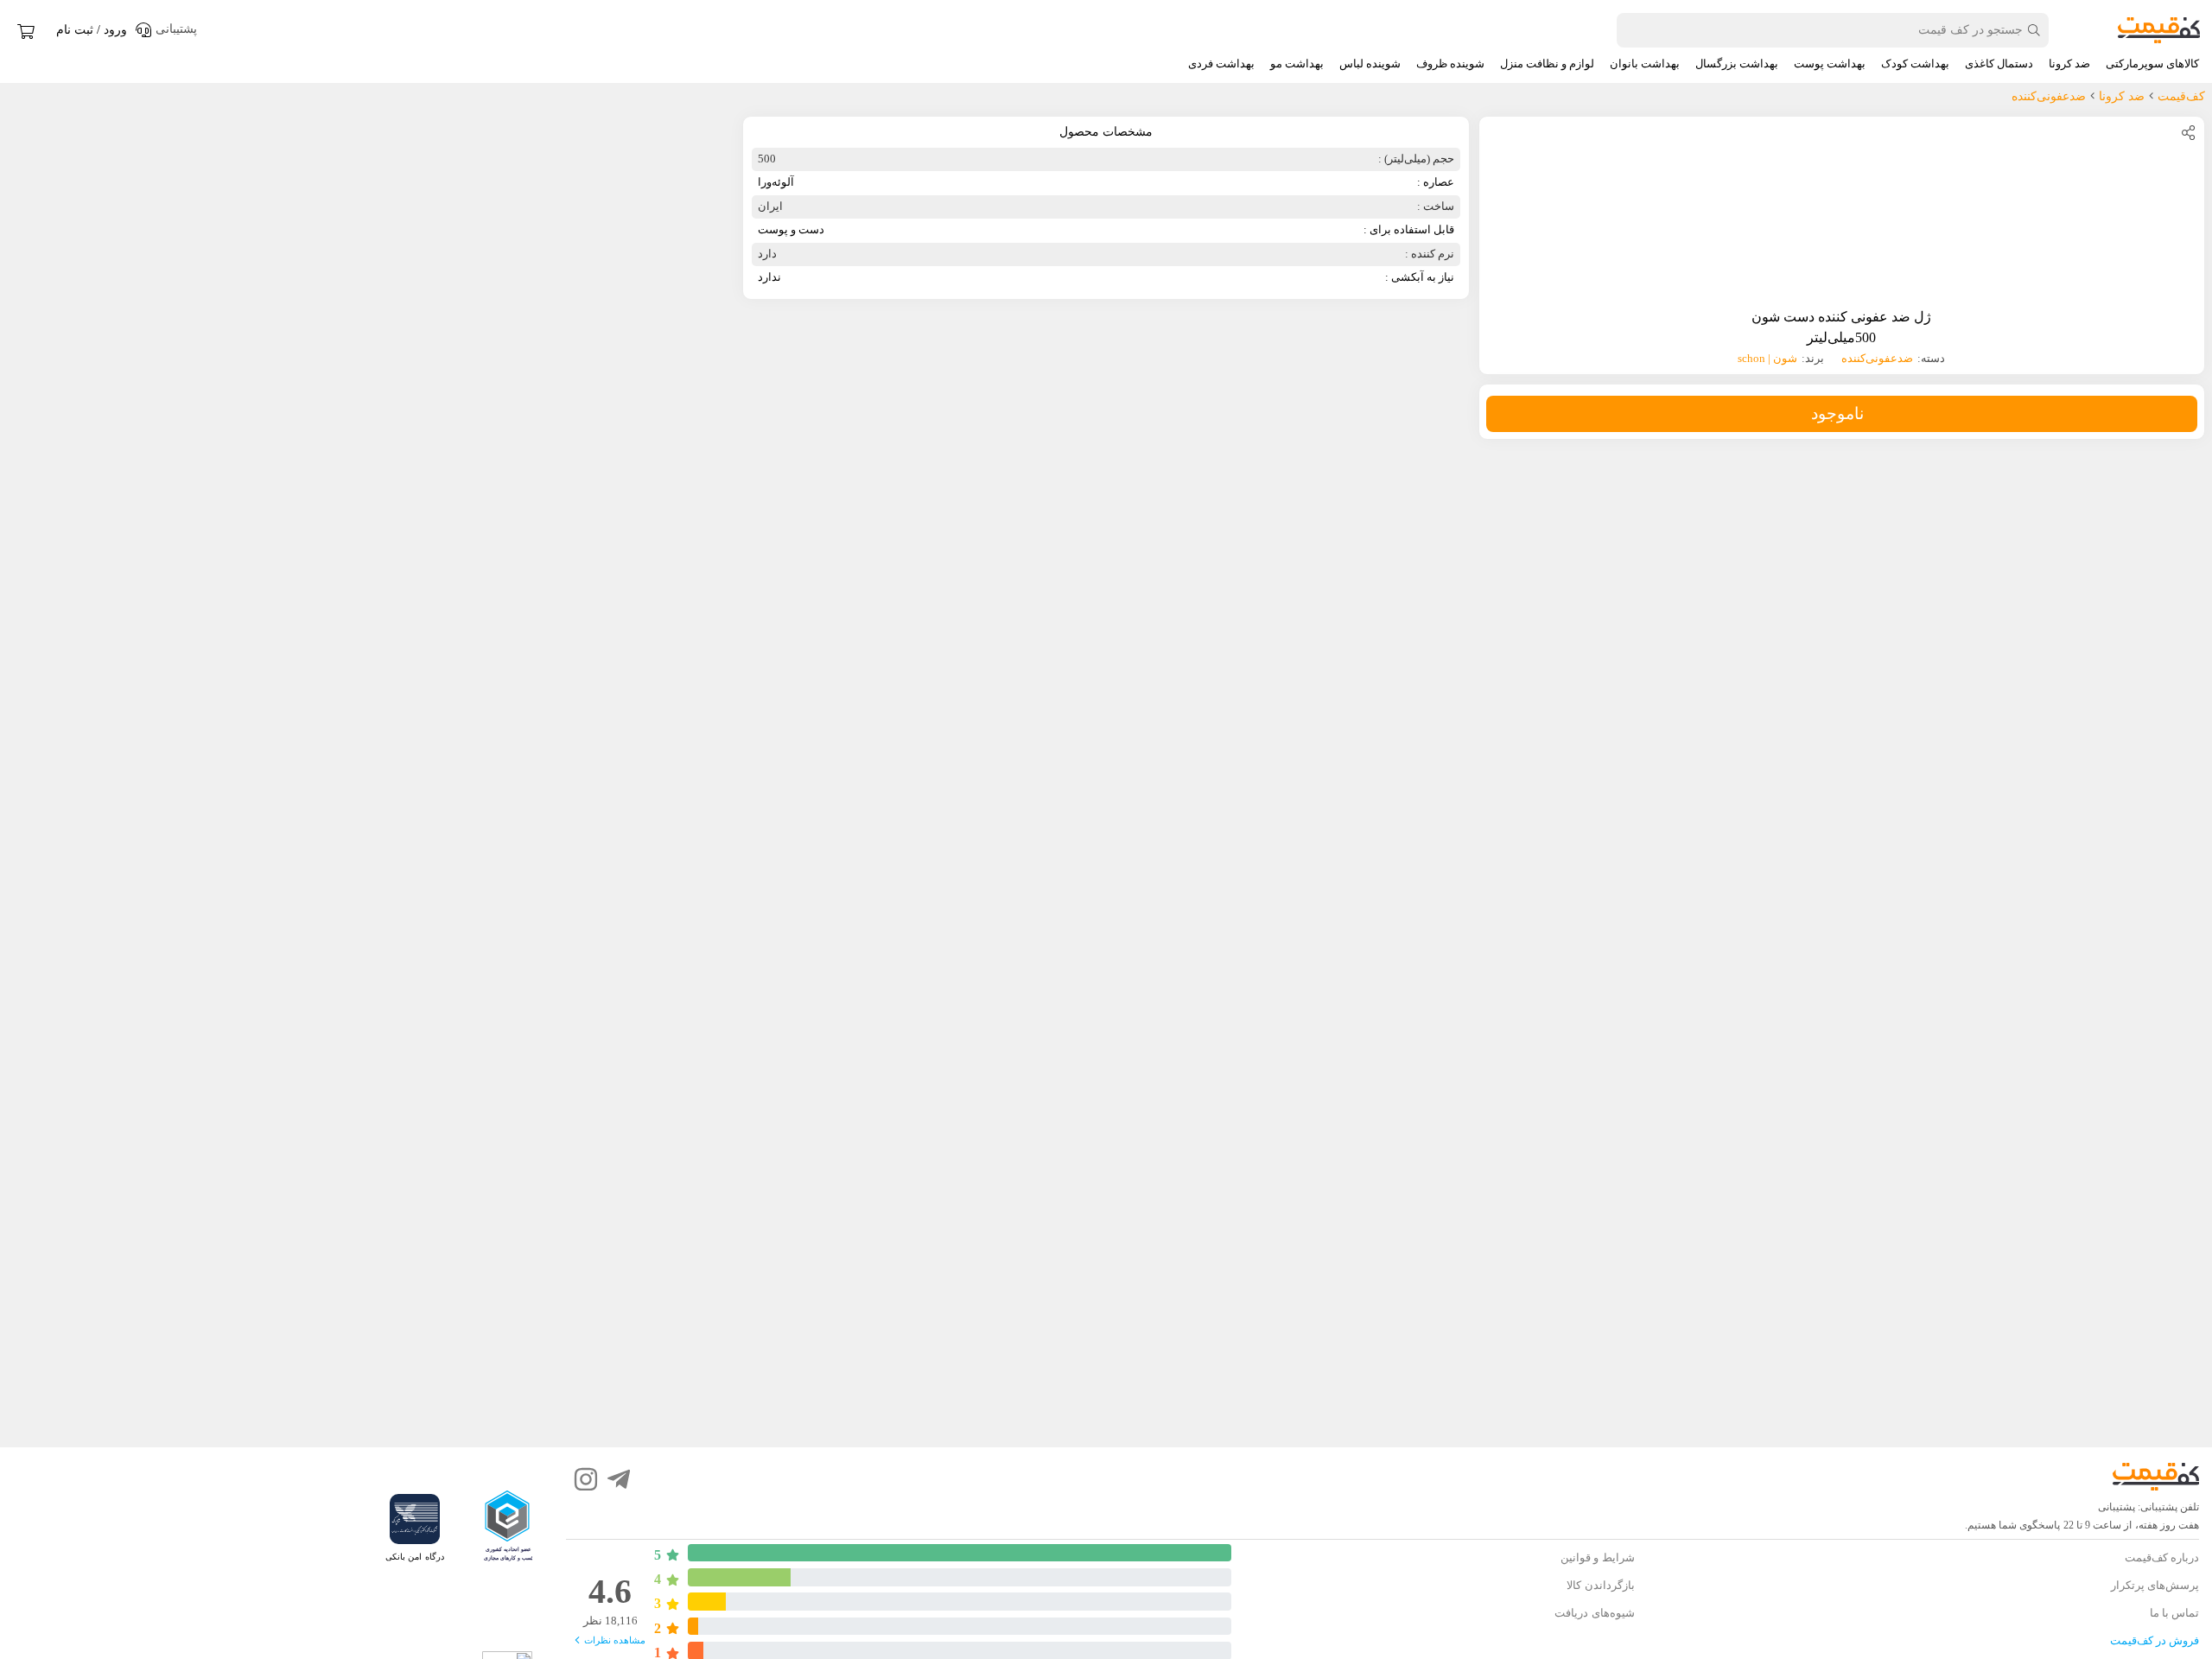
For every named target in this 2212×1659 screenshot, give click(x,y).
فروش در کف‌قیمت (2155, 1640)
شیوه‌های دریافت (1594, 1613)
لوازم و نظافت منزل (1547, 64)
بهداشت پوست (1830, 64)
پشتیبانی (2117, 1507)
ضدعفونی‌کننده (1877, 358)
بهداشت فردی (1221, 64)
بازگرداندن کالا (1600, 1585)
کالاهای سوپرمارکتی (2152, 64)
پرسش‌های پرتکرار (2155, 1585)
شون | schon (1767, 358)
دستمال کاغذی (1999, 64)
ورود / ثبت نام (92, 30)
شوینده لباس (1370, 64)
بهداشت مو (1297, 64)
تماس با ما (2174, 1613)
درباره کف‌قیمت (2162, 1557)
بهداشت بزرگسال (1737, 64)
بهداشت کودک (1915, 64)
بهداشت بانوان (1645, 64)
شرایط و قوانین (1597, 1557)
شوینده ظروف (1450, 64)
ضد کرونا (2069, 64)
